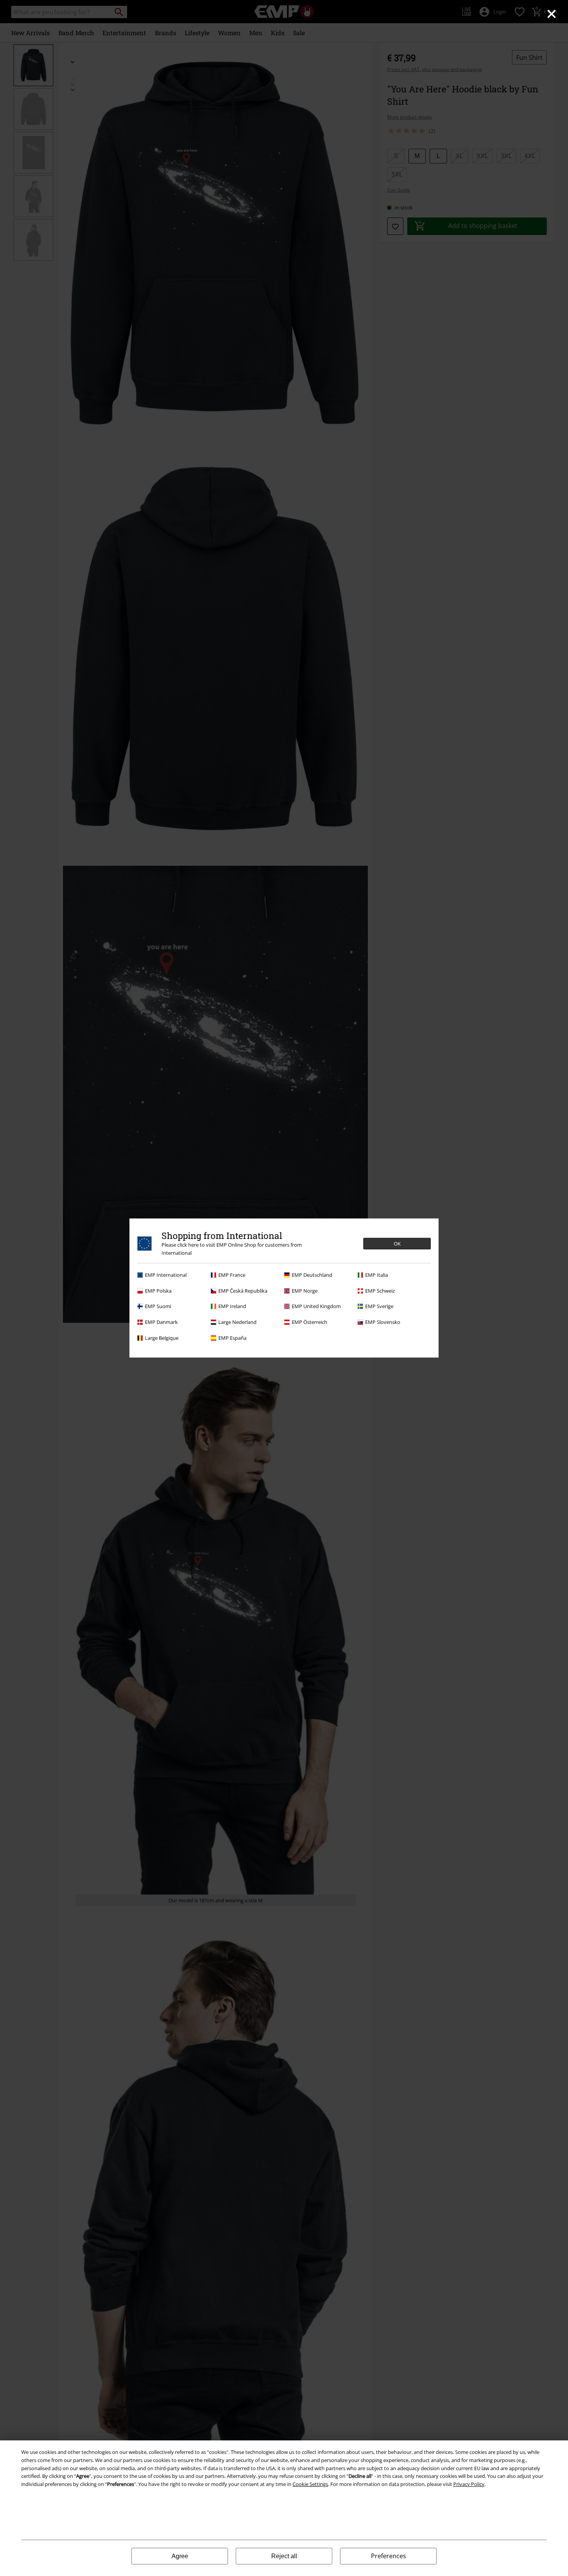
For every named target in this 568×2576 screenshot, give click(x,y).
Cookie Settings (310, 2484)
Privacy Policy (469, 2484)
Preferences (389, 2556)
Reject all (284, 2556)
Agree (180, 2556)
